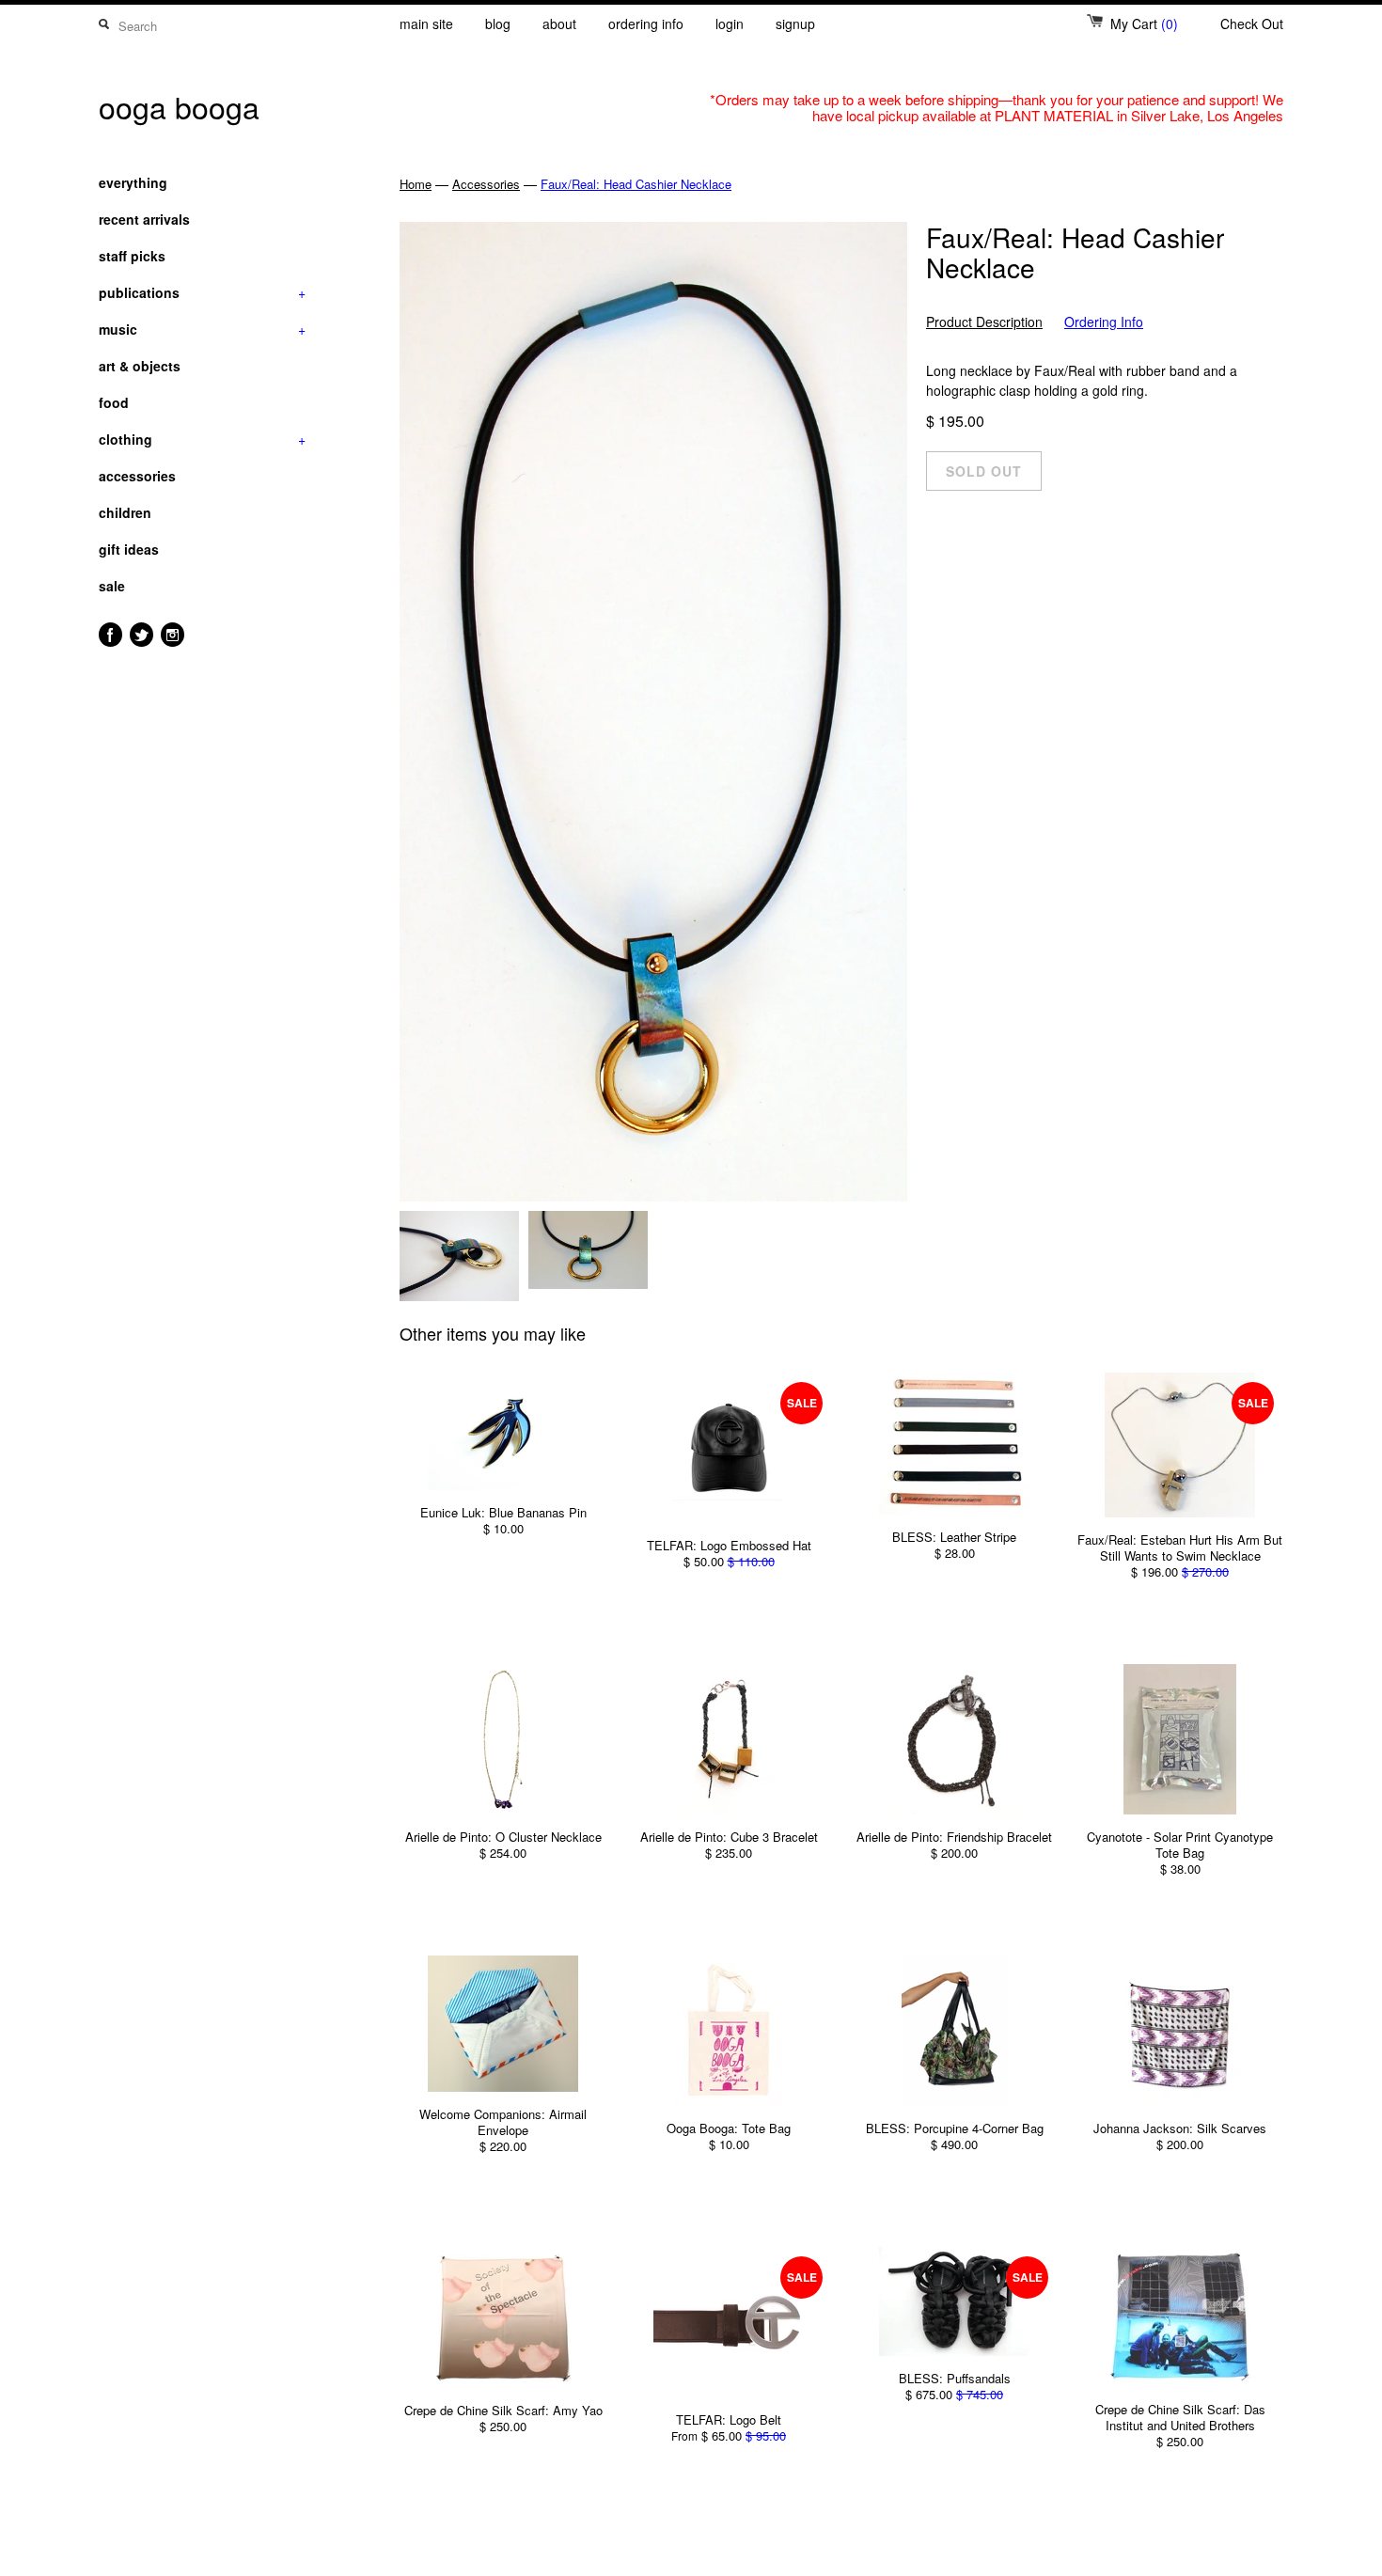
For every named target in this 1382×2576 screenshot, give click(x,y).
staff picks (132, 256)
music (202, 329)
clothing (202, 439)
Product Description (984, 322)
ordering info (646, 24)
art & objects (140, 366)
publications (202, 292)
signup (795, 24)
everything (133, 182)
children (125, 512)
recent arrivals (144, 219)
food (114, 402)
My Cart (1144, 24)
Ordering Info (1104, 322)
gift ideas (129, 549)
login (730, 24)
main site (426, 24)
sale (112, 586)
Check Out (1252, 24)
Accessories (486, 184)
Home (416, 184)
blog (498, 24)
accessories (137, 476)
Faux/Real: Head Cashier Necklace (636, 184)
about (559, 24)
